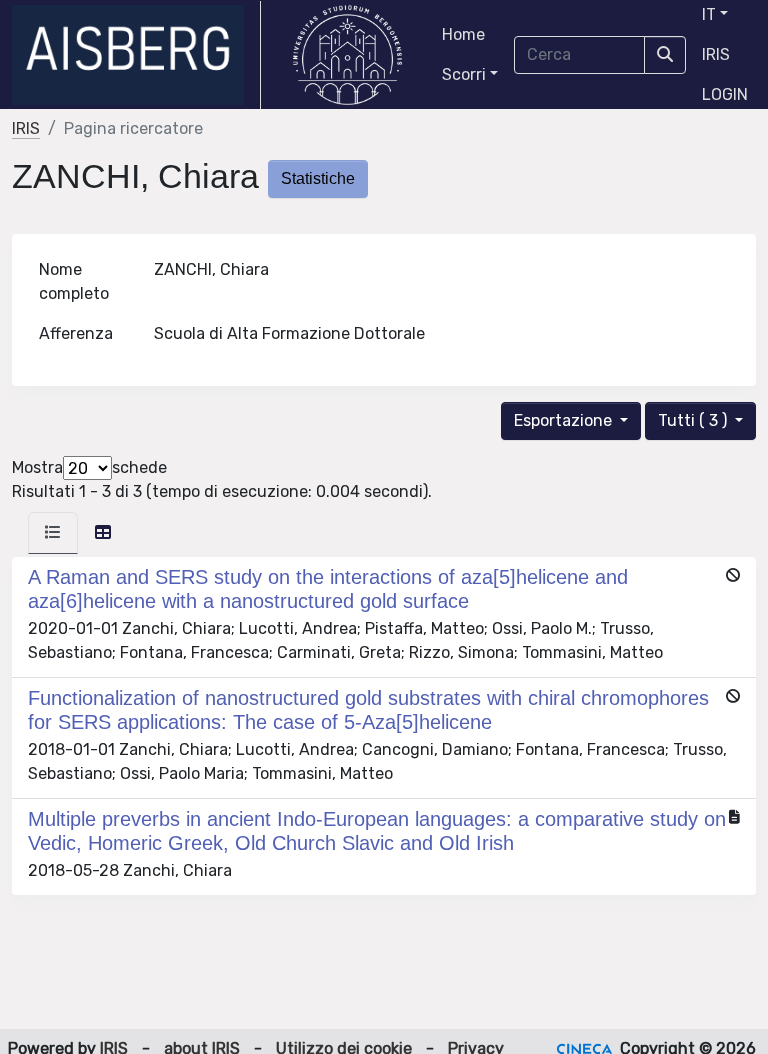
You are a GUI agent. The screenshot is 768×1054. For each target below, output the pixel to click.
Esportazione (565, 420)
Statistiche (318, 178)
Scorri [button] (464, 74)
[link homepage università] (347, 55)
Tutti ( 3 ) (694, 420)
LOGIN (725, 94)
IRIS (716, 54)
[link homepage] (136, 55)
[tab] (53, 533)
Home (463, 34)
